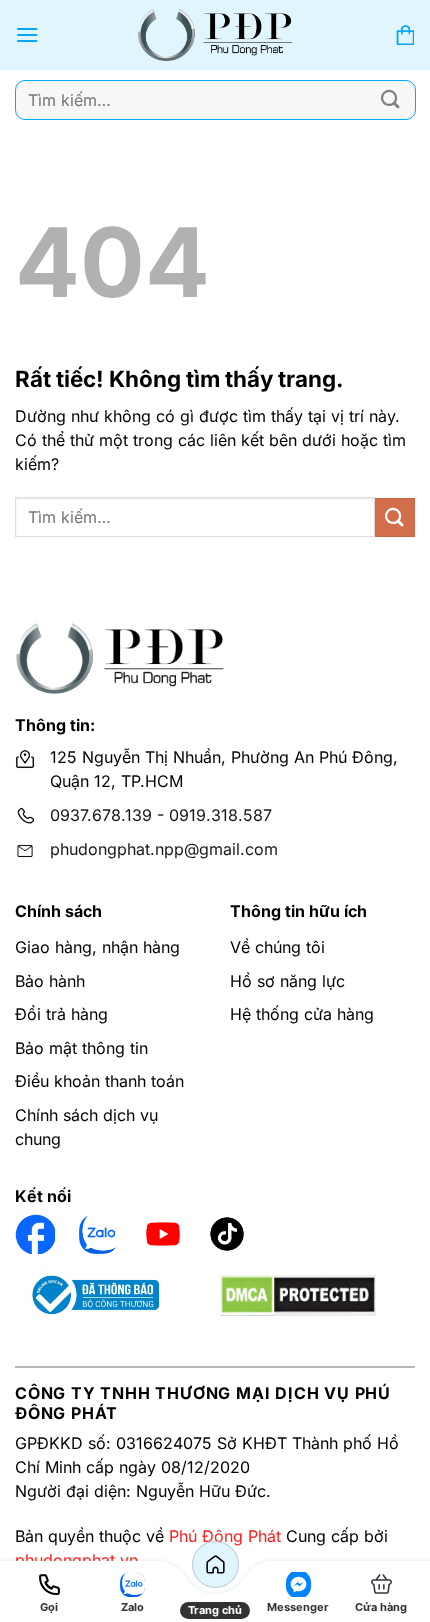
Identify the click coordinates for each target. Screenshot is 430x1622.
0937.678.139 (101, 815)
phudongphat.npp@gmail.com (164, 849)
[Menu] (27, 34)
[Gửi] (391, 99)
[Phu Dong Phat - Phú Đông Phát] (215, 35)
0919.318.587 (220, 815)
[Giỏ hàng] (405, 35)
